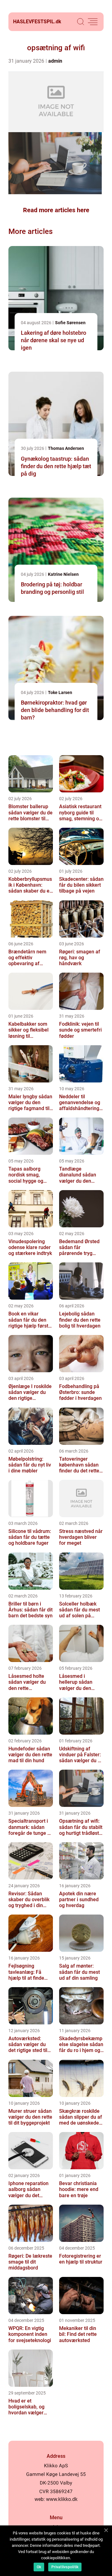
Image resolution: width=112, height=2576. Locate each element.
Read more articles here (56, 210)
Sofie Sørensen (70, 323)
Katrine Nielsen (63, 574)
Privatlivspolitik (65, 2567)
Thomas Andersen (66, 448)
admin (55, 61)
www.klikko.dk (62, 2499)
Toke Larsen (60, 692)
